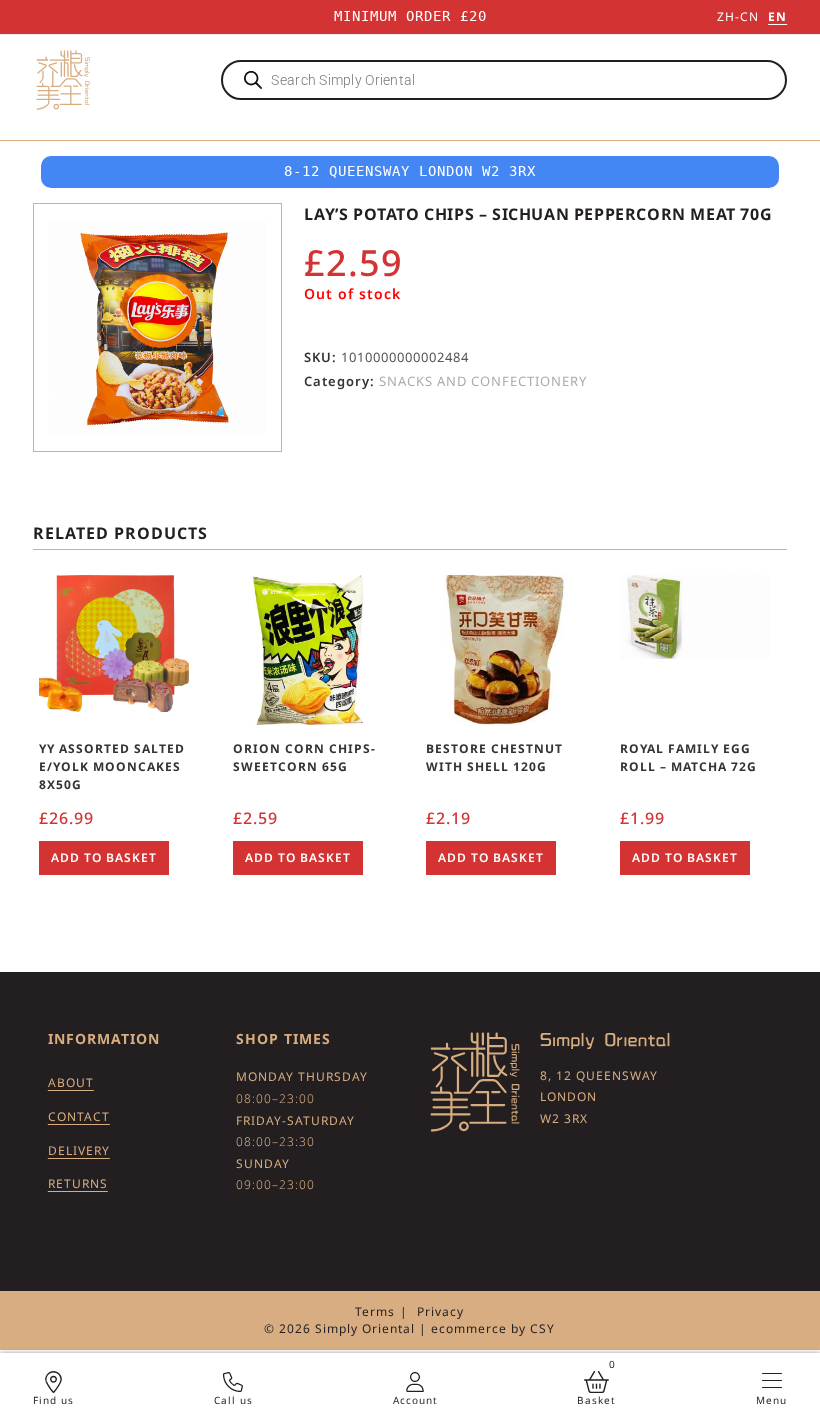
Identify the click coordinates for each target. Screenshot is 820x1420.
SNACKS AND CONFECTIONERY (483, 381)
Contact (79, 1116)
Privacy (440, 1311)
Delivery (79, 1150)
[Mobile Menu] (772, 1380)
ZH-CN (738, 16)
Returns (78, 1183)
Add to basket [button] (104, 857)
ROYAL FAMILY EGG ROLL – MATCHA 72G (688, 757)
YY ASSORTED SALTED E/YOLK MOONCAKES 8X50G (112, 766)
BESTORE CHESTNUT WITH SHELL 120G (494, 757)
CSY (542, 1328)
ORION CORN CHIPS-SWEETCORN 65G (304, 757)
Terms (375, 1311)
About (71, 1082)
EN (777, 16)
